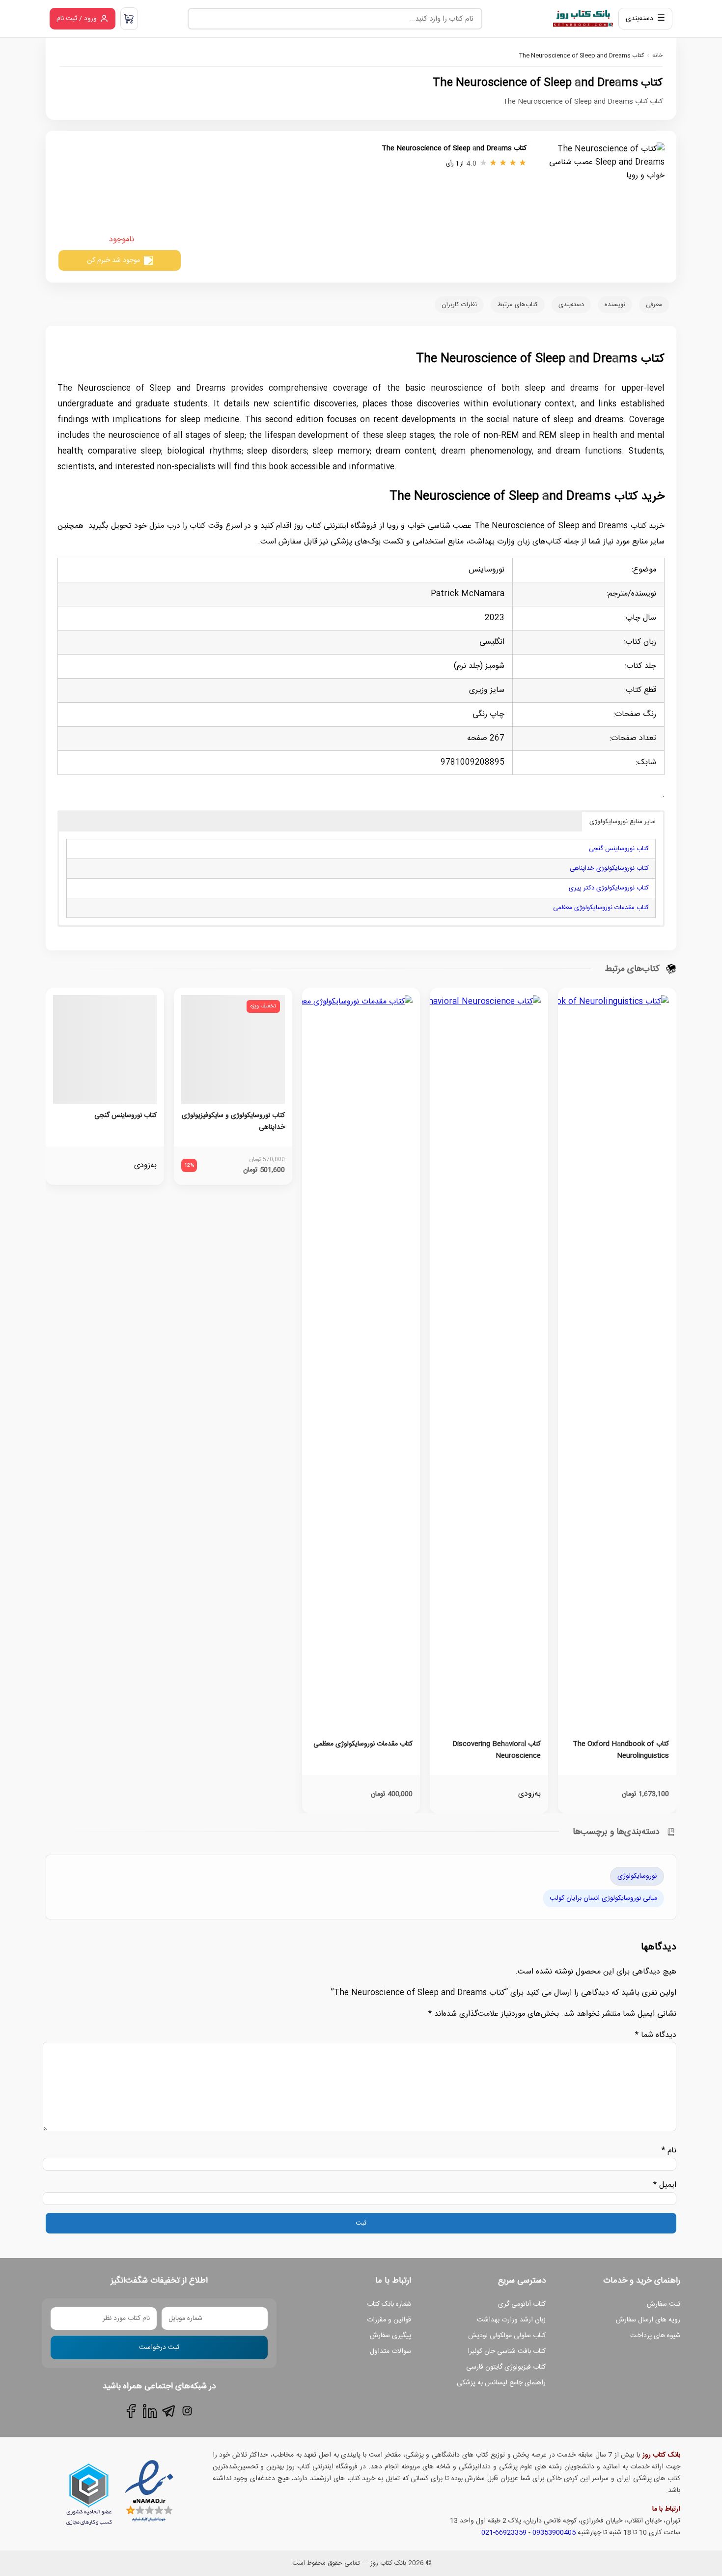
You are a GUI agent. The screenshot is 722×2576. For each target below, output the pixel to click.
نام (669, 2151)
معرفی (654, 305)
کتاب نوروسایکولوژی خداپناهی (609, 868)
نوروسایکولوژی (637, 1876)
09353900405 (554, 2533)
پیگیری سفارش (390, 2336)
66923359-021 (504, 2533)
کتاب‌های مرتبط (518, 305)
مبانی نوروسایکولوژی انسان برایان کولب (603, 1898)
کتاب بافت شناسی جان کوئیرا (507, 2351)
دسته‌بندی (571, 305)
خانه (657, 56)
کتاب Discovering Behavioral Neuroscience (497, 1750)
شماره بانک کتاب (389, 2304)
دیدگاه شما (656, 2035)
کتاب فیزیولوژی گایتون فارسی (506, 2367)
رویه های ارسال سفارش (648, 2320)
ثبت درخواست (159, 2347)
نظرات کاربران (459, 305)
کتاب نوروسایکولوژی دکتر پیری (609, 888)
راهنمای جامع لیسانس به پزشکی (501, 2383)
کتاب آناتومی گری (522, 2304)
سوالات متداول (390, 2351)
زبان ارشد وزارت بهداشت (511, 2320)
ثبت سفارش (664, 2304)
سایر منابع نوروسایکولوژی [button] (623, 822)
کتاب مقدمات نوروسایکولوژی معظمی (601, 908)
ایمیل (665, 2185)
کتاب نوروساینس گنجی (619, 849)
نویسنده (615, 305)
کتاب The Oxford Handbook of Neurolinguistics (621, 1750)
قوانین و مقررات (389, 2320)
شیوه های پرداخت (655, 2336)
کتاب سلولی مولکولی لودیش (507, 2336)
